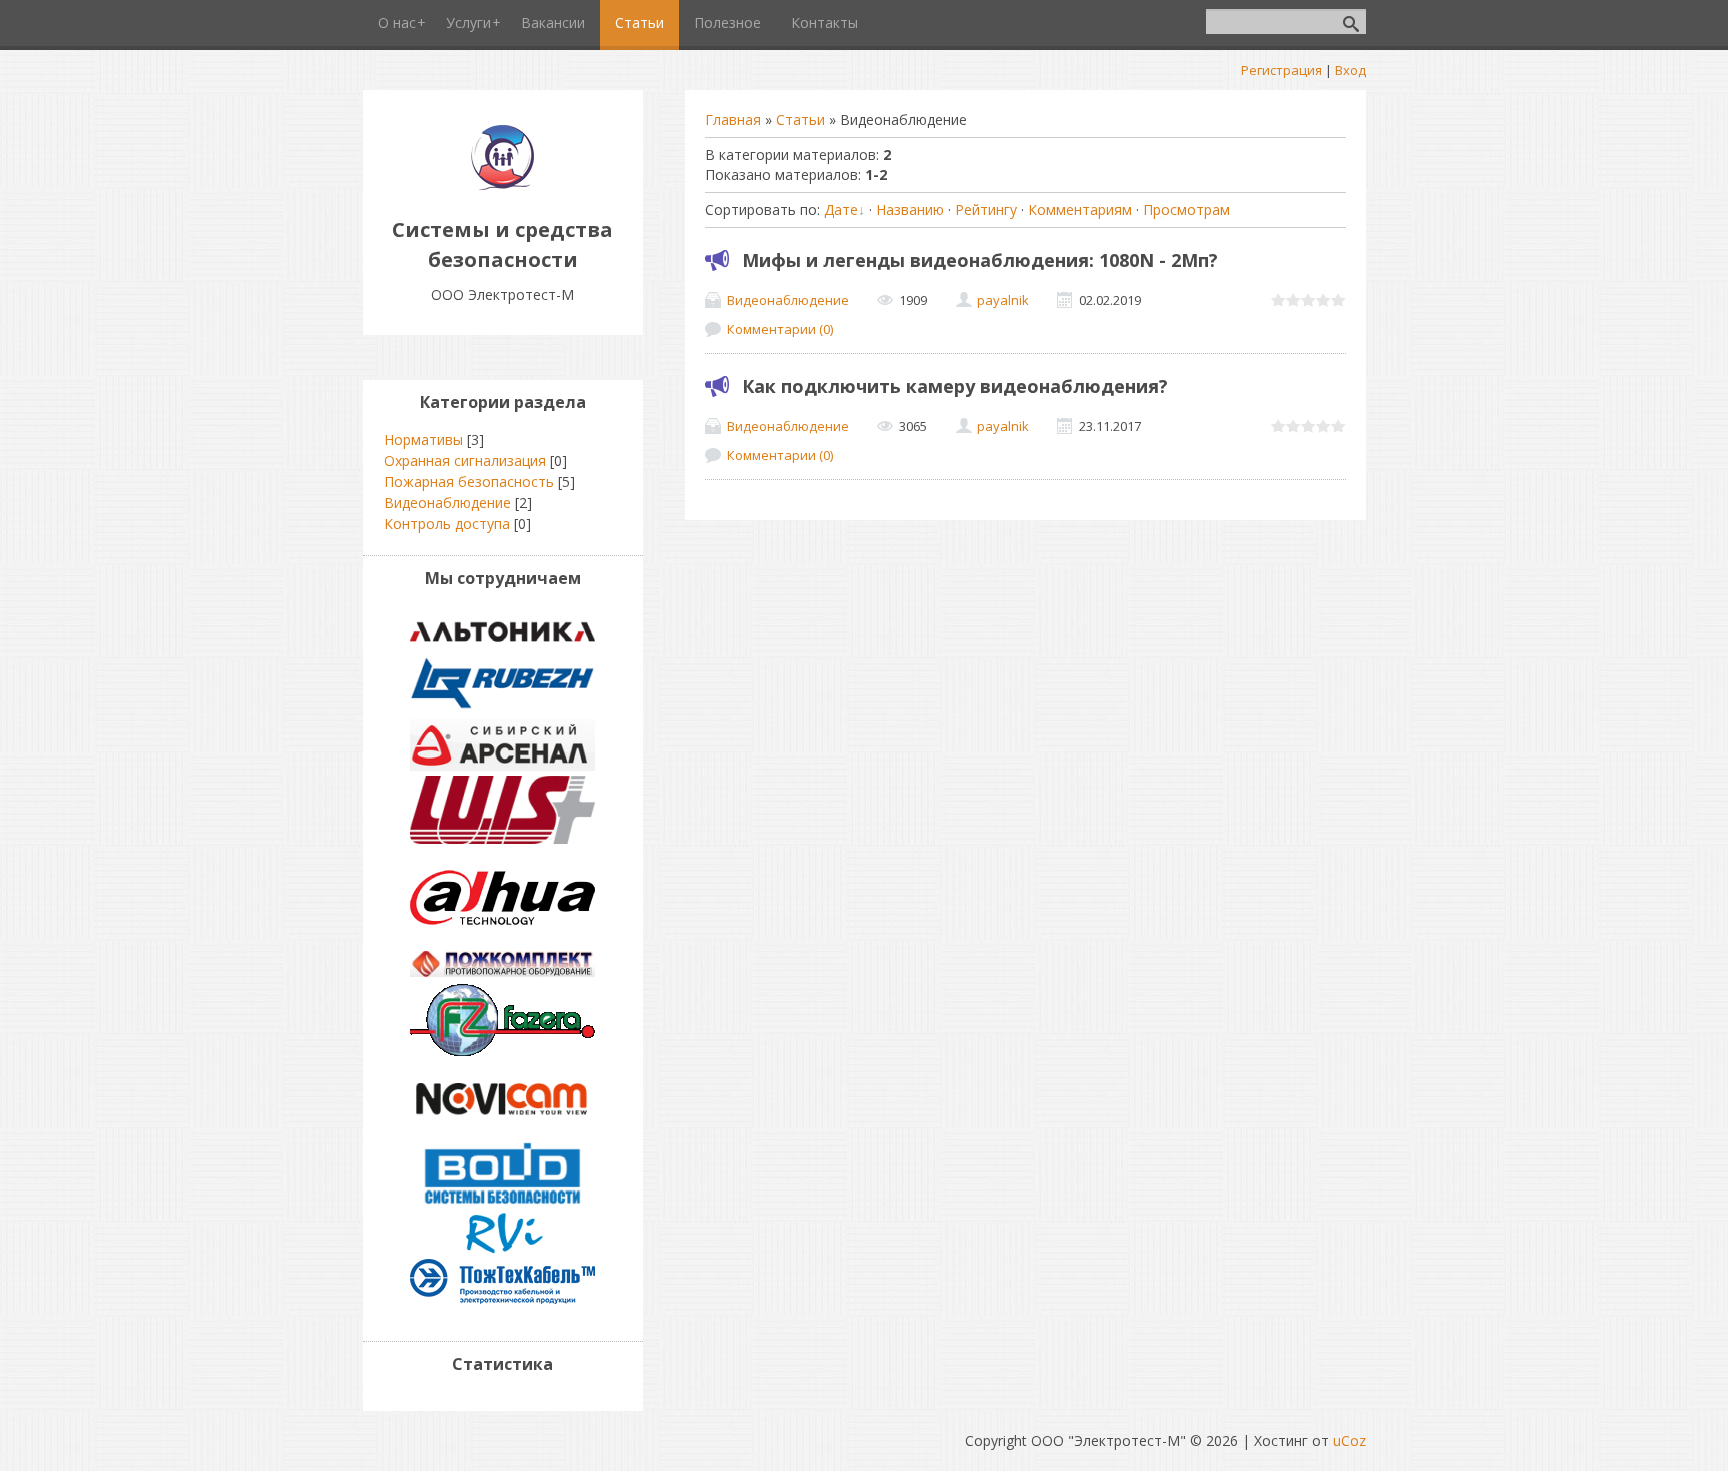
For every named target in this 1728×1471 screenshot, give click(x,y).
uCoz (1349, 1440)
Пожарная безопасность (469, 481)
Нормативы (423, 439)
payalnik (1003, 300)
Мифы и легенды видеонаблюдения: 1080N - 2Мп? (980, 260)
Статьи (800, 119)
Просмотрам (1186, 209)
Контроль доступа (447, 523)
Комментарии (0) (780, 329)
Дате (841, 209)
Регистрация (1281, 70)
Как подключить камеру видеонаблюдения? (955, 386)
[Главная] (502, 184)
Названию (910, 209)
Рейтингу (986, 209)
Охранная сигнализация (465, 460)
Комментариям (1080, 209)
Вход (1350, 70)
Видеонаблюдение (788, 300)
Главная (733, 119)
